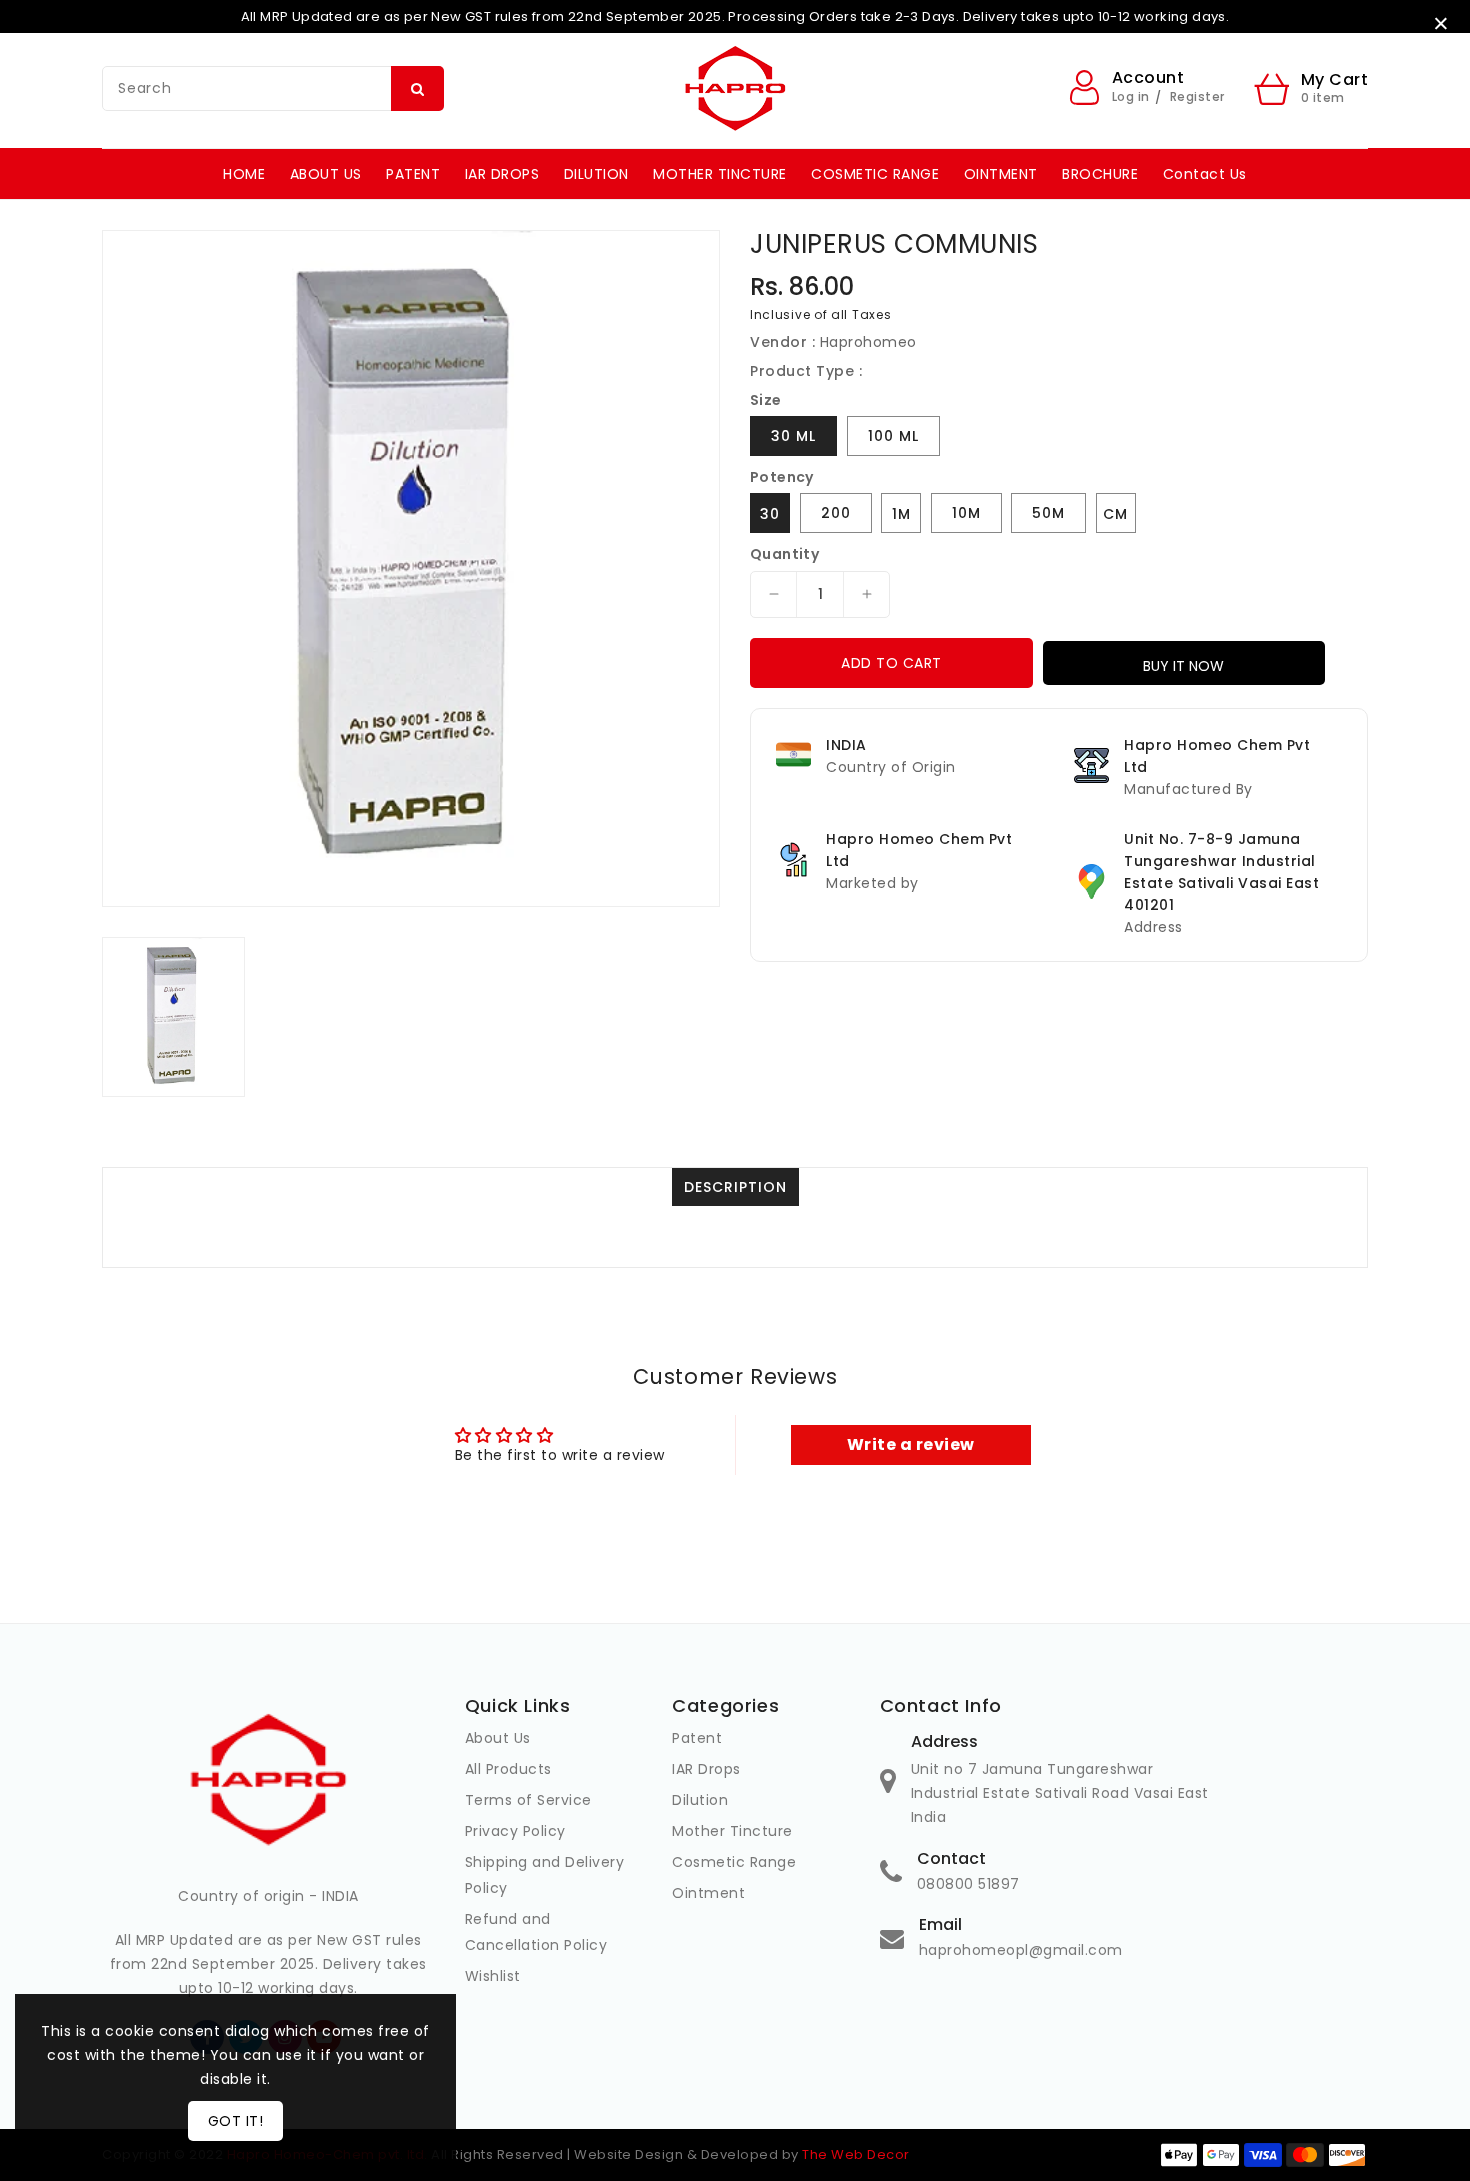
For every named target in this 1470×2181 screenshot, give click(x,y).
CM (1115, 514)
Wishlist (493, 1976)
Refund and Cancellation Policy (536, 1932)
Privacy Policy (515, 1831)
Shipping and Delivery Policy (545, 1875)
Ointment (708, 1893)
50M (1048, 513)
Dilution (700, 1800)
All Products (508, 1769)
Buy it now (1183, 666)
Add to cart (891, 663)
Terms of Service (528, 1800)
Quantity (784, 554)
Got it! (236, 2121)
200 (836, 513)
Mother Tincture (732, 1831)
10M (966, 513)
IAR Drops (706, 1769)
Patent (697, 1738)
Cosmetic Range (734, 1862)
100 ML (893, 436)
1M (901, 514)
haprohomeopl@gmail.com (1021, 1950)
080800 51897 (968, 1884)
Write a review (911, 1444)
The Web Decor (856, 2154)
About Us (498, 1738)
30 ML (793, 436)
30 (770, 514)
